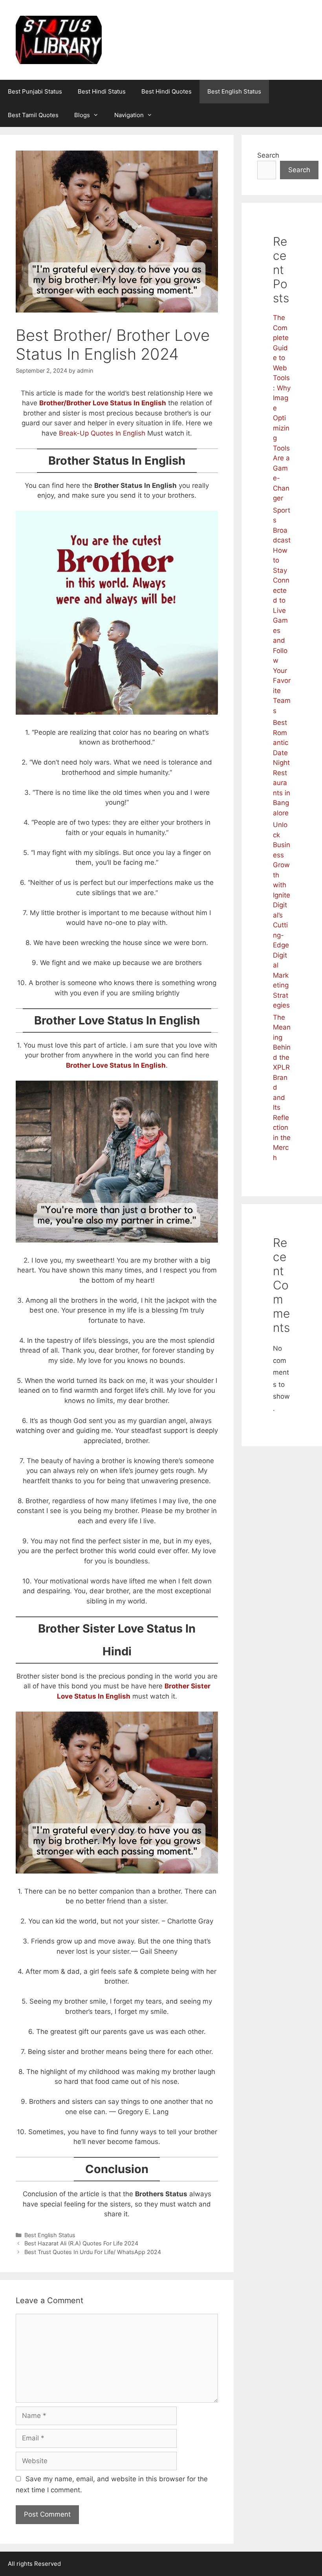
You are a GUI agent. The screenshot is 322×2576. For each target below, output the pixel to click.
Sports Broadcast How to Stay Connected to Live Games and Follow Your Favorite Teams (282, 610)
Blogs (82, 115)
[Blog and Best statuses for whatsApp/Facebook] (59, 39)
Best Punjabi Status (35, 91)
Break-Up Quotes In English (102, 433)
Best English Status (234, 91)
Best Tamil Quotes (33, 115)
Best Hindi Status (102, 91)
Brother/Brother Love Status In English (103, 403)
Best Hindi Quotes (166, 91)
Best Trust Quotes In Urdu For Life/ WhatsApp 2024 (93, 2252)
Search (268, 155)
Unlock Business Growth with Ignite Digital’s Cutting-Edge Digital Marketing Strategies (282, 915)
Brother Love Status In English (116, 1065)
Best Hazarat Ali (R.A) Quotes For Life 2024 (81, 2243)
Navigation (129, 115)
